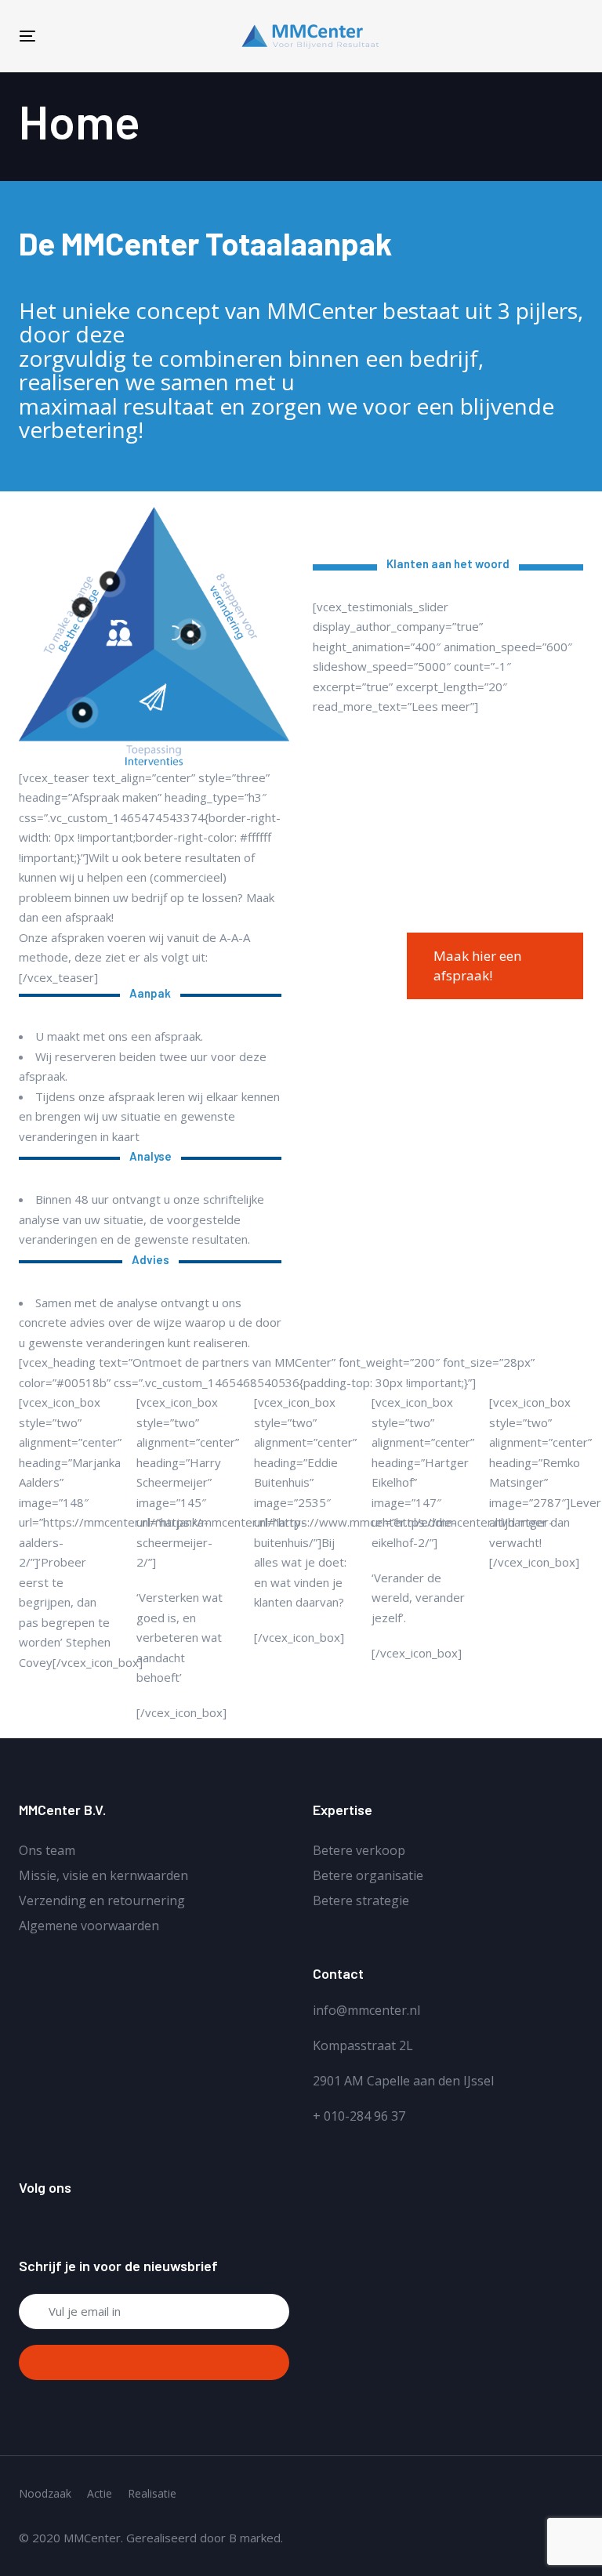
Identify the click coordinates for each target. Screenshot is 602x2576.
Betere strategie (361, 1900)
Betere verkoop (359, 1850)
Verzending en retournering (102, 1900)
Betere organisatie (368, 1875)
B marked (255, 2538)
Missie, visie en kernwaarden (103, 1875)
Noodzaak (45, 2493)
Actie (100, 2493)
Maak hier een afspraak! (477, 966)
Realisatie (152, 2493)
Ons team (47, 1850)
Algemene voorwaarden (89, 1926)
